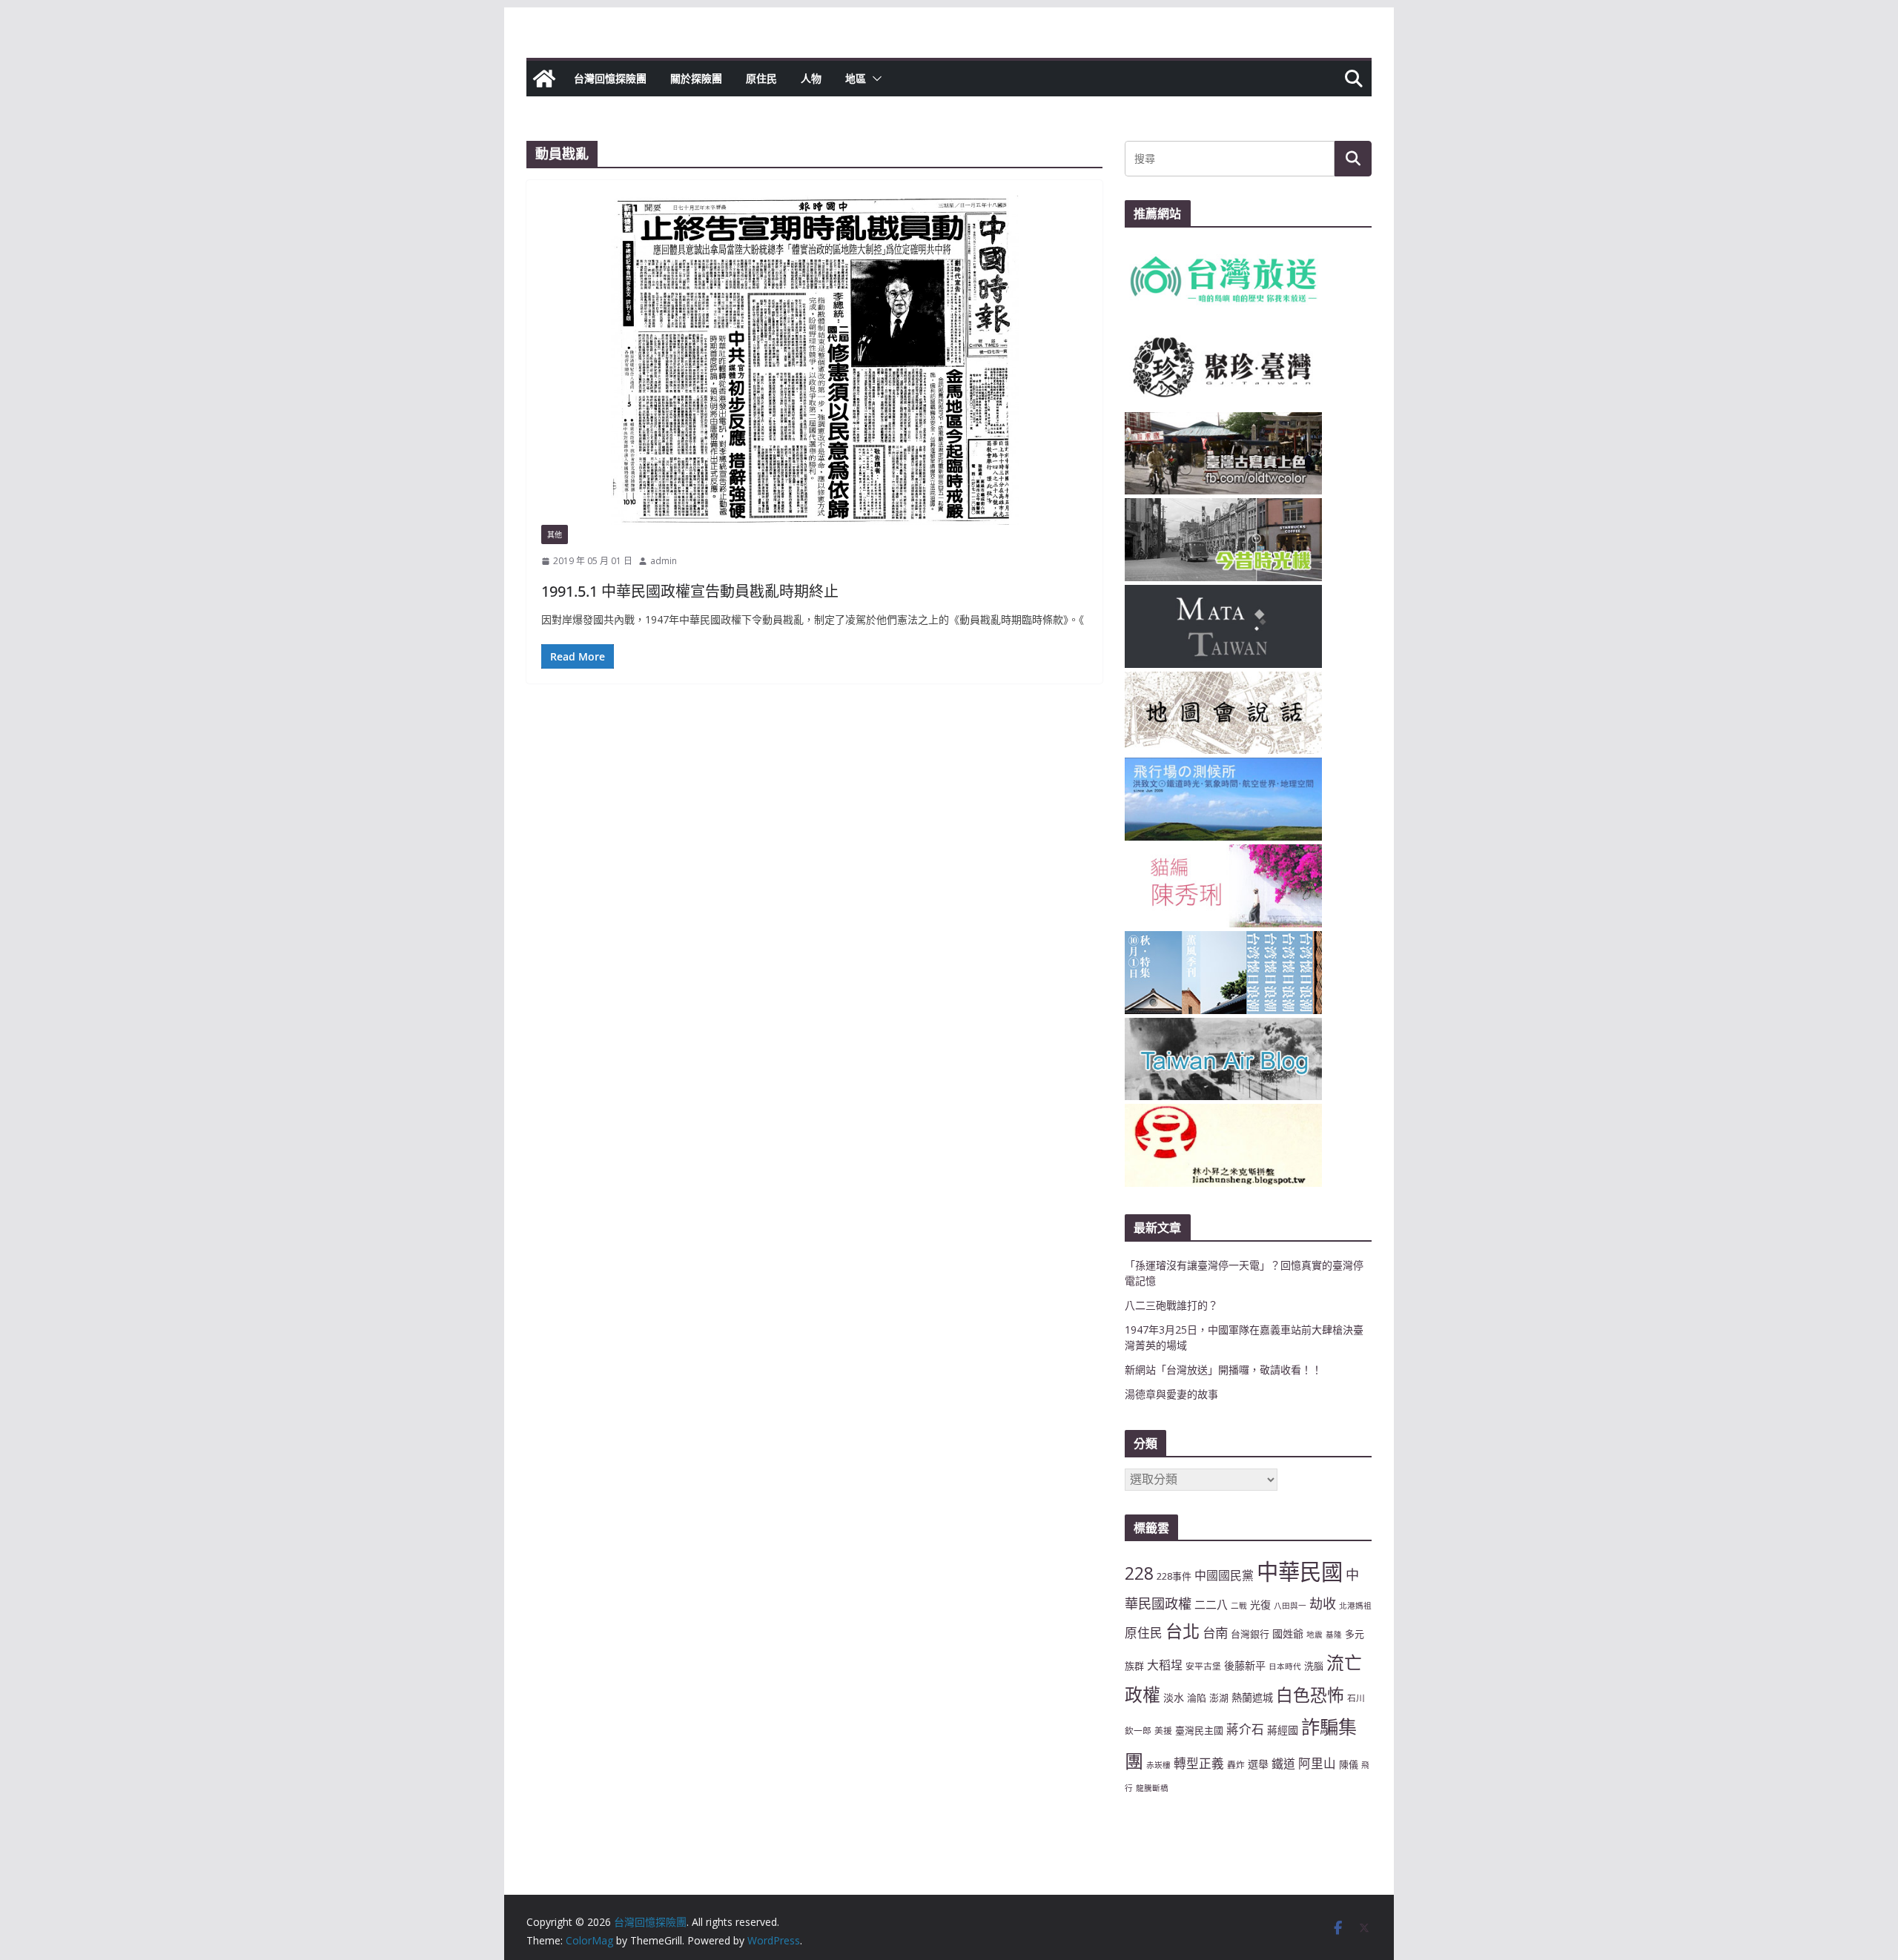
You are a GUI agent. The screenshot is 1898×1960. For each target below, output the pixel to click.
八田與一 (1290, 1606)
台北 (1183, 1631)
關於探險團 (696, 78)
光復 (1260, 1605)
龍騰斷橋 (1152, 1788)
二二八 (1211, 1604)
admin (664, 561)
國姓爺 (1288, 1633)
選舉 (1258, 1764)
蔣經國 (1283, 1730)
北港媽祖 (1355, 1606)
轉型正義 (1199, 1763)
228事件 (1174, 1576)
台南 (1215, 1632)
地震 (1315, 1635)
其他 (555, 534)
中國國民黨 (1224, 1575)
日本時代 (1285, 1666)
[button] (874, 79)
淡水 (1174, 1697)
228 (1139, 1573)
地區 (856, 78)
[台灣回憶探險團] (544, 79)
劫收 (1323, 1603)
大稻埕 (1165, 1665)
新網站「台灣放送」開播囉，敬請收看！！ (1223, 1370)
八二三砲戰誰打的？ (1171, 1305)
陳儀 (1349, 1764)
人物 (811, 78)
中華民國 (1300, 1572)
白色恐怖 (1310, 1695)
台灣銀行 (1250, 1634)
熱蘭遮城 (1252, 1697)
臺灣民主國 (1199, 1730)
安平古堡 (1203, 1666)
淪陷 (1197, 1698)
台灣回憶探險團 (610, 78)
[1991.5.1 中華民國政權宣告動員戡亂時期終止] (814, 360)
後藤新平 (1245, 1665)
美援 (1163, 1730)
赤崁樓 (1158, 1765)
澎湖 (1219, 1698)
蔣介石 (1245, 1729)
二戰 (1239, 1606)
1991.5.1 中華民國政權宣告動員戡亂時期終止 (690, 591)
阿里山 (1317, 1763)
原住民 (761, 78)
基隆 (1334, 1635)
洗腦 (1314, 1666)
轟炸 (1236, 1764)
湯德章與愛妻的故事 (1171, 1394)
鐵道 (1283, 1764)
